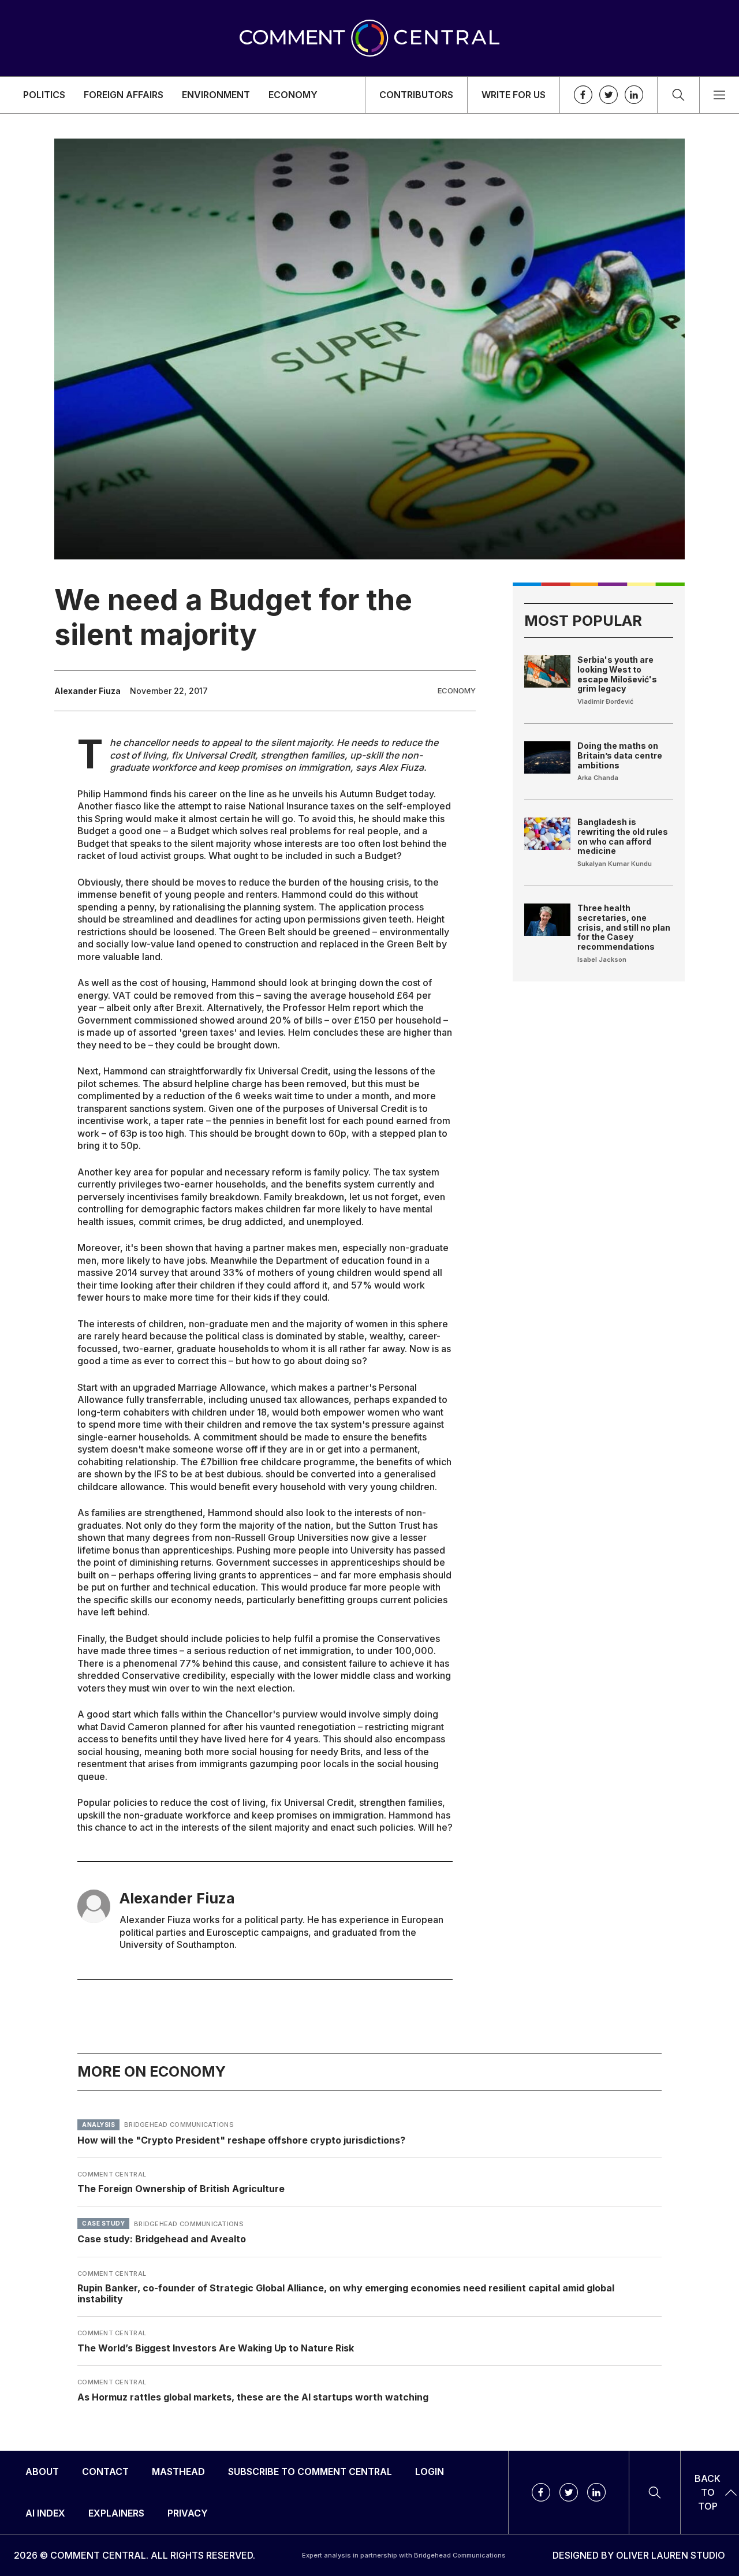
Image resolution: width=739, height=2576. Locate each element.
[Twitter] (609, 95)
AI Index (45, 2513)
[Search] (678, 95)
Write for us (514, 95)
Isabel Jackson (602, 960)
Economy (293, 95)
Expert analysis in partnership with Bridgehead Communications (404, 2555)
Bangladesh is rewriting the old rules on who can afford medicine (623, 836)
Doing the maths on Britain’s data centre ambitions (620, 755)
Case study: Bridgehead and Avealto (162, 2239)
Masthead (178, 2472)
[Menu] (719, 95)
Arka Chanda (598, 778)
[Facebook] (583, 95)
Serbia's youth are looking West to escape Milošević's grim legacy (617, 674)
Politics (44, 95)
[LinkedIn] (634, 95)
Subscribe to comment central (310, 2472)
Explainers (116, 2513)
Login (430, 2472)
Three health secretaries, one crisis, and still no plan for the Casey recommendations (624, 927)
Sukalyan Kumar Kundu (615, 864)
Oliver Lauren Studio (671, 2555)
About (42, 2472)
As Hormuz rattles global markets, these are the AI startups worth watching (253, 2396)
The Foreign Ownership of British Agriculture (181, 2189)
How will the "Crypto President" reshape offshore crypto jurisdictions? (241, 2140)
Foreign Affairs (124, 95)
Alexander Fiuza (87, 691)
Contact (105, 2472)
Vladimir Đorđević (605, 701)
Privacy (188, 2513)
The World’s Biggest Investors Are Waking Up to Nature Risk (216, 2348)
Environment (216, 95)
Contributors (416, 95)
